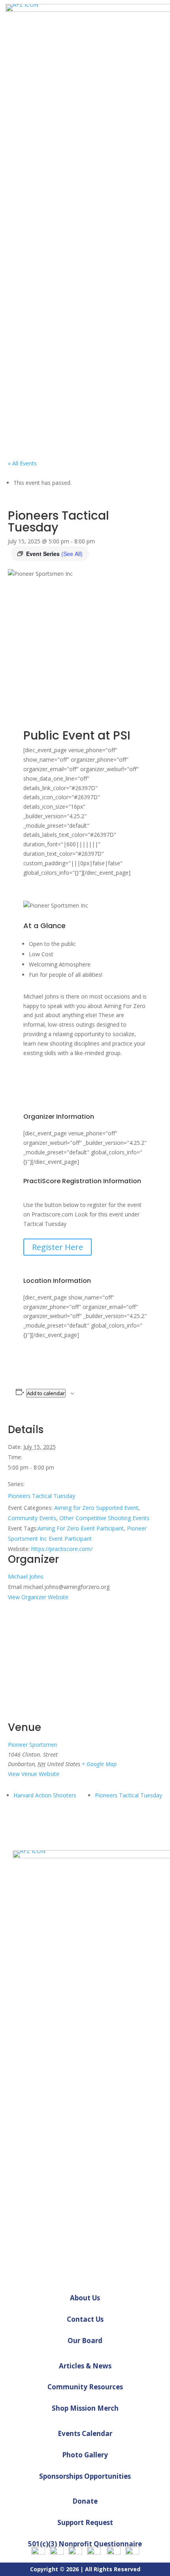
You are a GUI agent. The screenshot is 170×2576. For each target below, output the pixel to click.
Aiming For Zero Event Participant (81, 1528)
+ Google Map (99, 1764)
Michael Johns (26, 1576)
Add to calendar (46, 1393)
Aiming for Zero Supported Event (96, 1508)
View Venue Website (34, 1774)
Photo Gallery (85, 2455)
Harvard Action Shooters (45, 1795)
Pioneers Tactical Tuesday (42, 1496)
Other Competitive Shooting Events (104, 1518)
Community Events (32, 1518)
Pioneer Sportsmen (33, 1745)
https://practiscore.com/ (62, 1549)
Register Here (58, 1247)
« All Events (22, 463)
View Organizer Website (38, 1597)
